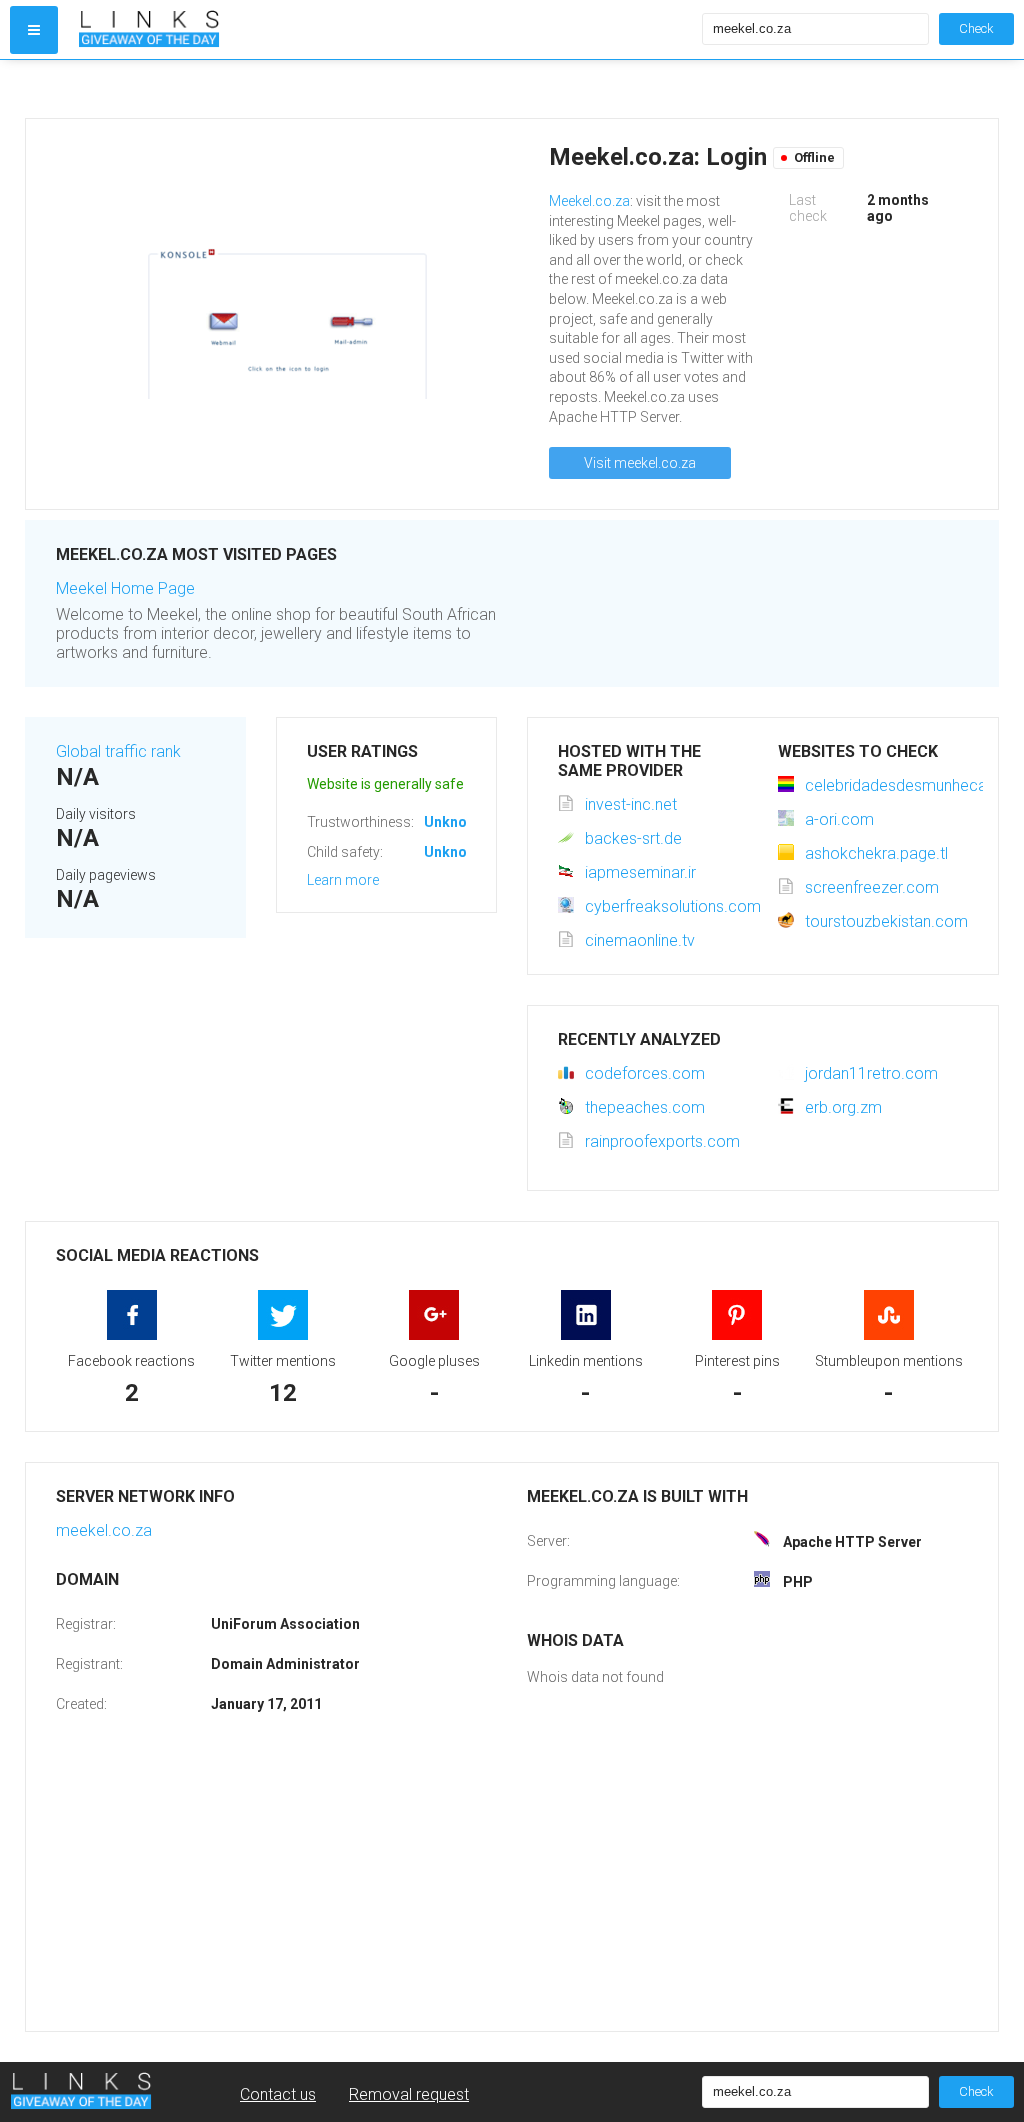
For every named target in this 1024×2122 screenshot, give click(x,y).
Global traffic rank (118, 751)
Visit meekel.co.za (640, 463)
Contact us (278, 2094)
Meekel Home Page (125, 588)
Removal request (409, 2094)
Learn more (343, 880)
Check (976, 28)
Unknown (454, 822)
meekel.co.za (104, 1530)
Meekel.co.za (589, 201)
